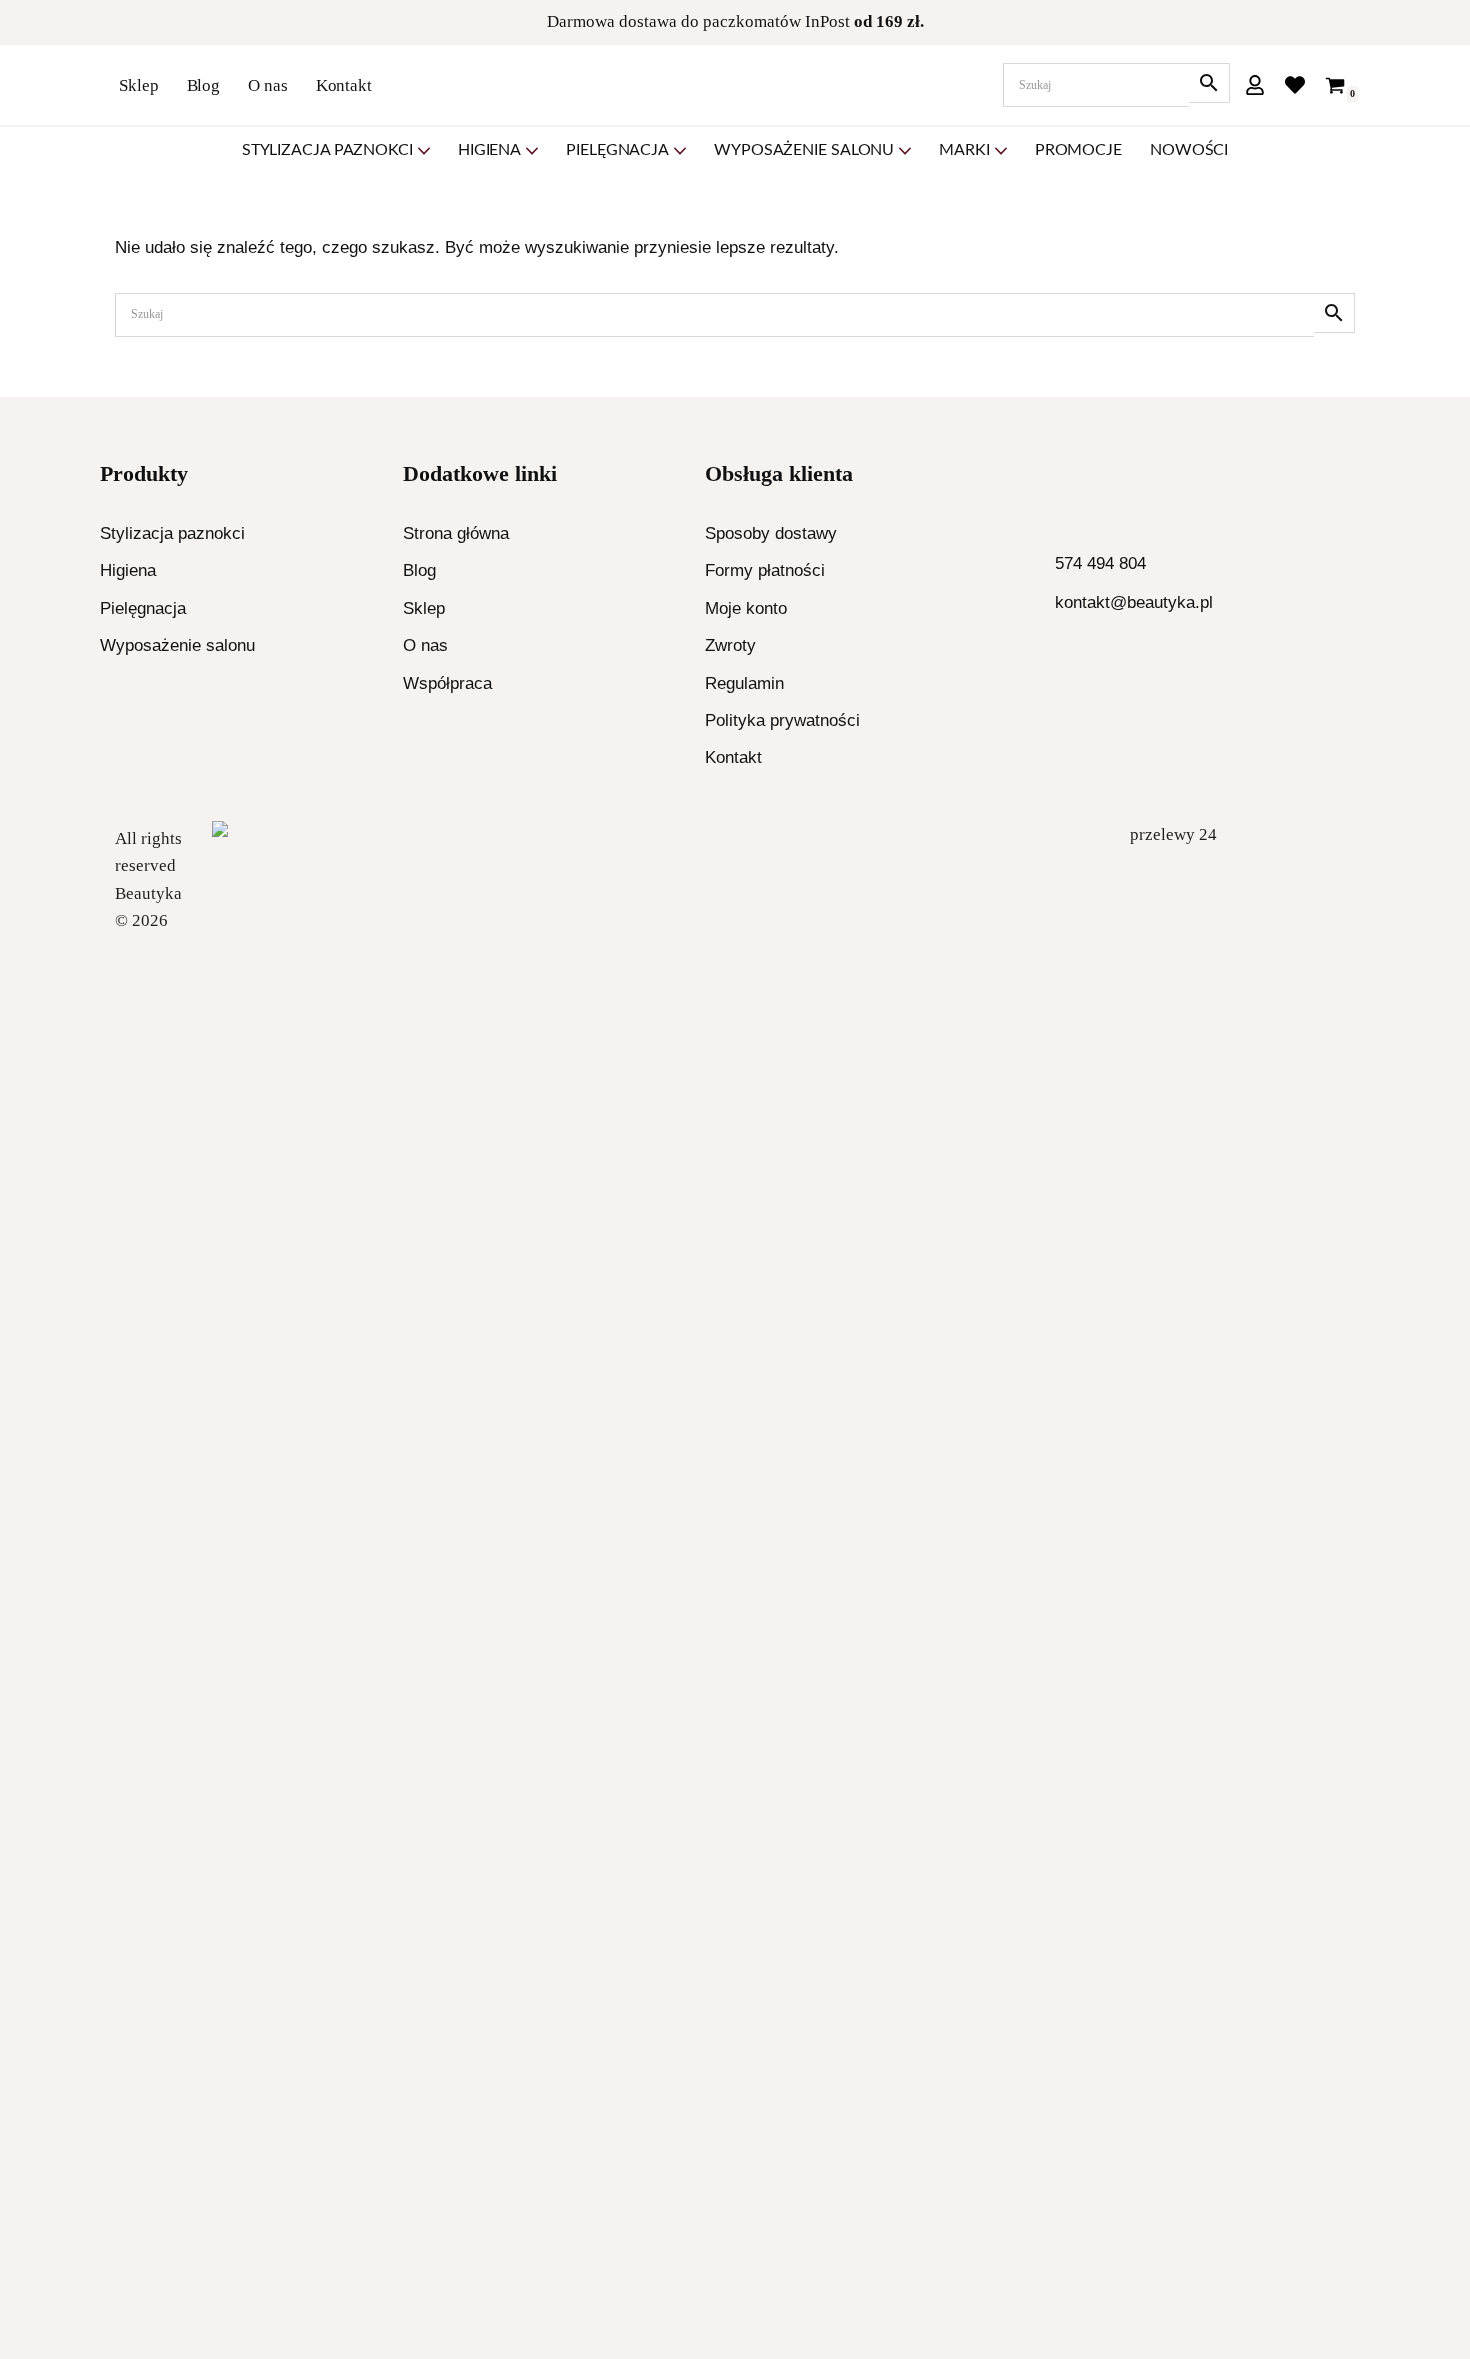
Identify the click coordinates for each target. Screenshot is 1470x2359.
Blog (204, 85)
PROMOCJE (1078, 150)
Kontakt (344, 85)
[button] (424, 151)
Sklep (139, 85)
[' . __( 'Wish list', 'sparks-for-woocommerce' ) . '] (1295, 85)
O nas (268, 85)
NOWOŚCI (1189, 150)
